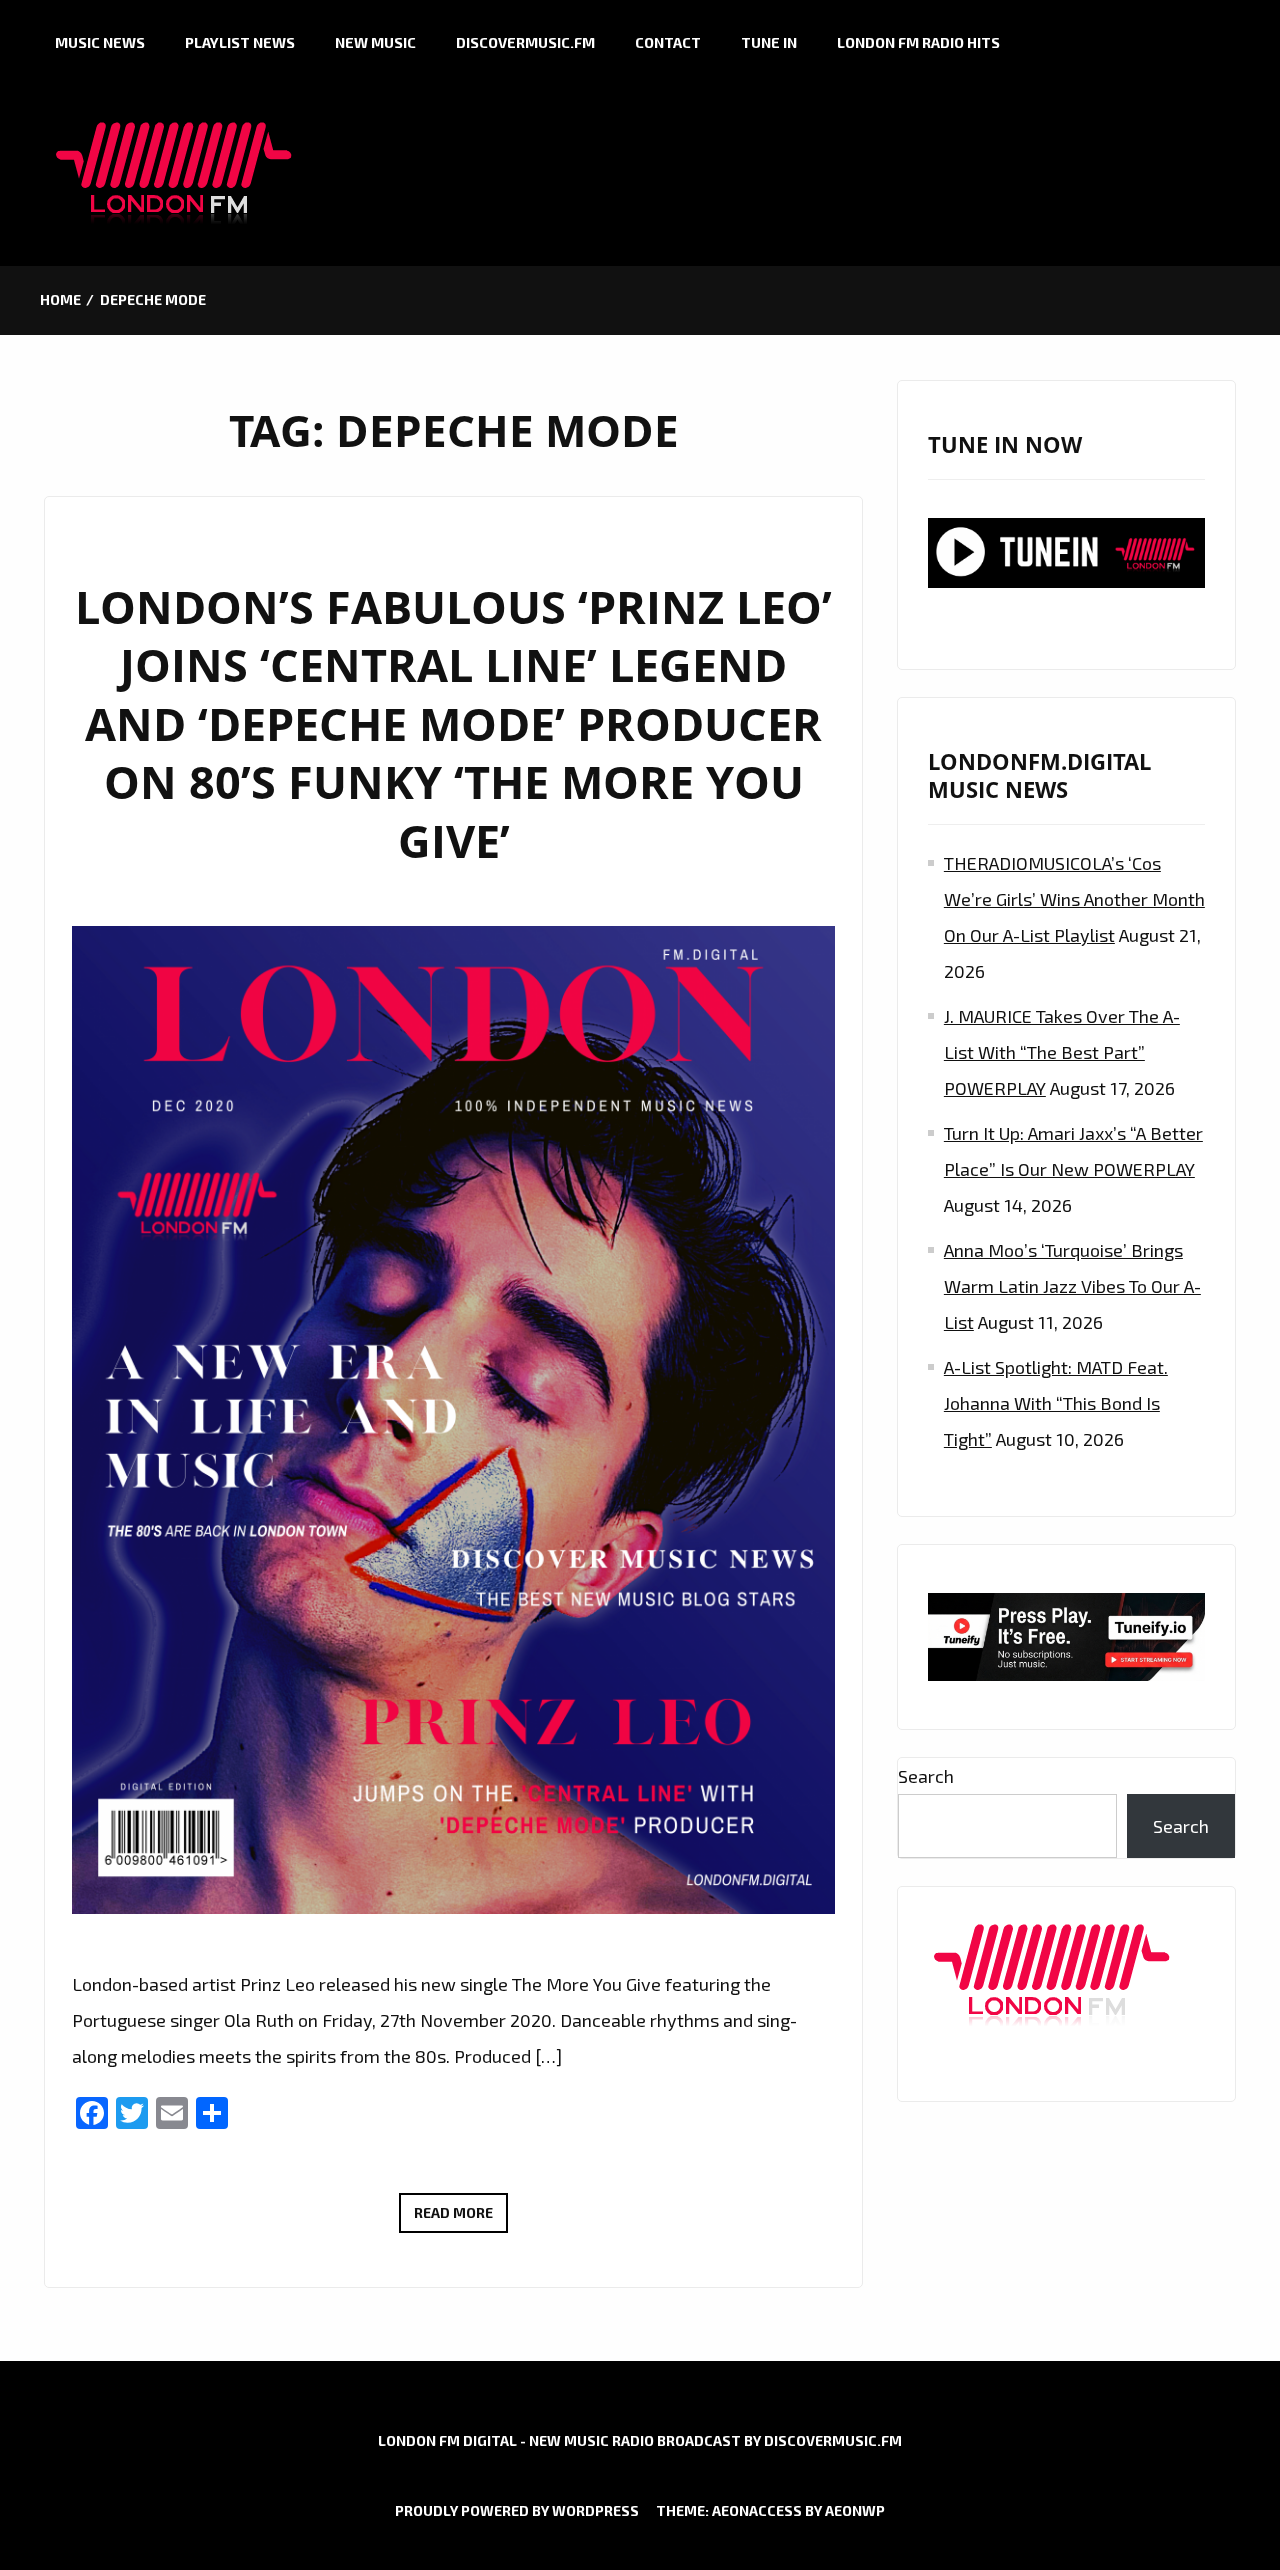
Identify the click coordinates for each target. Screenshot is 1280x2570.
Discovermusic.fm (525, 42)
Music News (100, 42)
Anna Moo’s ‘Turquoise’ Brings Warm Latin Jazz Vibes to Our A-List (1072, 1286)
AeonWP (855, 2510)
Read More (461, 2218)
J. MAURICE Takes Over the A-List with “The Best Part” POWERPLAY (1062, 1052)
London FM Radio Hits (918, 42)
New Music (375, 42)
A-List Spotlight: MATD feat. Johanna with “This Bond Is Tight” (1056, 1403)
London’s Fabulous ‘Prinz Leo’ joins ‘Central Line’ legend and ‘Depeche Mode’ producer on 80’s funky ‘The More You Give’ (453, 723)
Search (926, 1776)
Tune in (769, 42)
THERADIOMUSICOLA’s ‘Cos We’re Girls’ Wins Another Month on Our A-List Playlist (1074, 899)
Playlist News (240, 42)
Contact (668, 42)
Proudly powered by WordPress (517, 2510)
